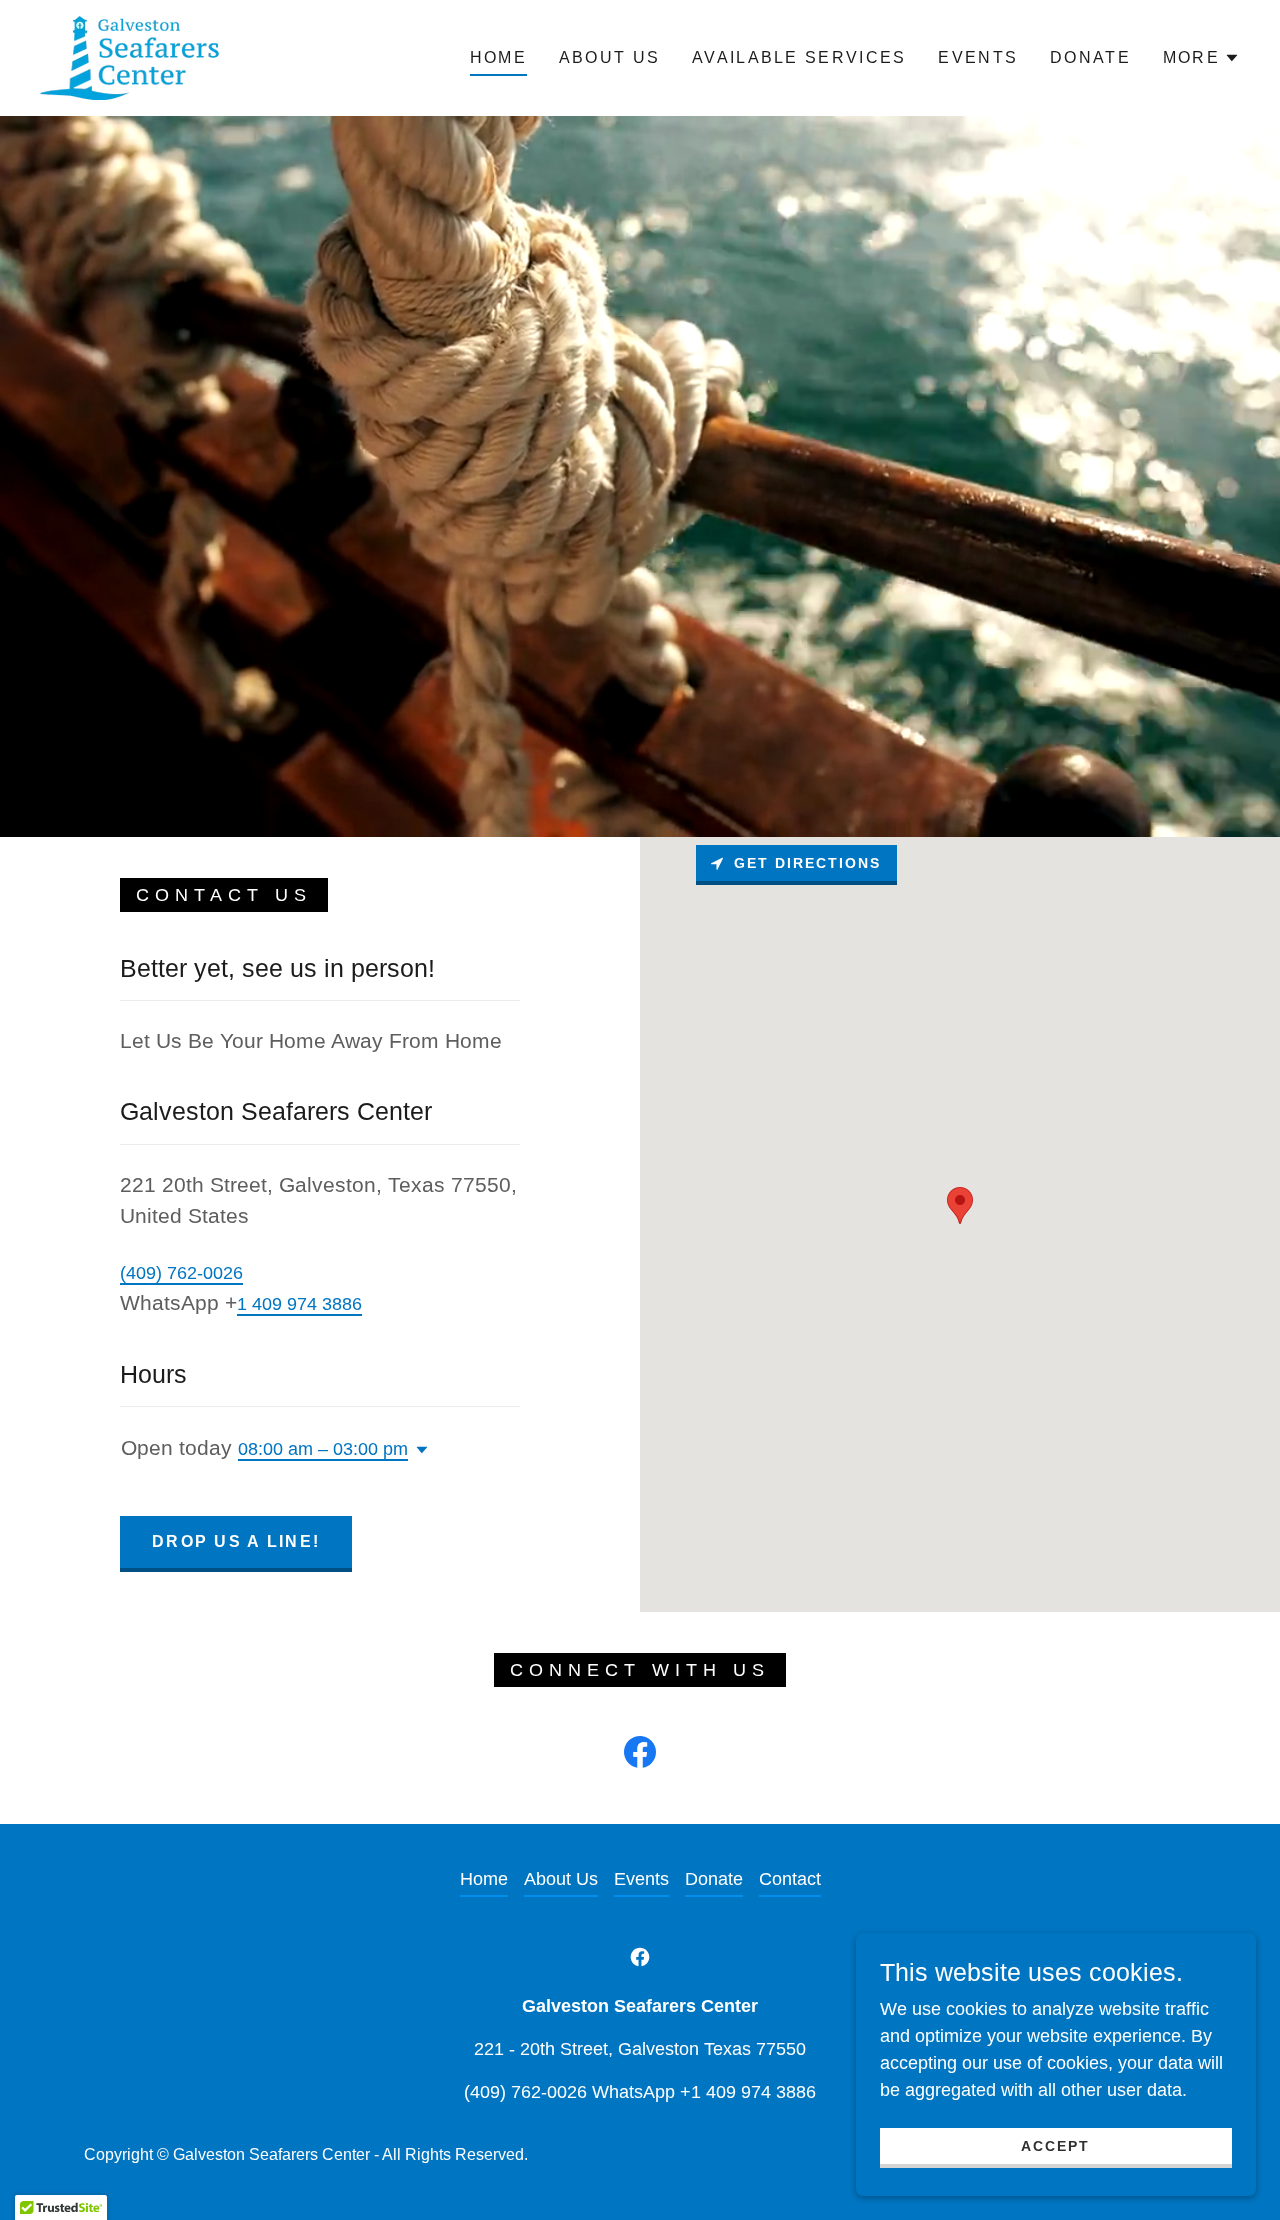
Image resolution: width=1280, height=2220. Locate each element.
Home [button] (484, 1879)
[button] (1201, 58)
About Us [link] (609, 57)
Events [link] (978, 57)
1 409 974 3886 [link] (299, 1304)
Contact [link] (790, 1879)
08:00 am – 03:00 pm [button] (323, 1449)
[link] (130, 57)
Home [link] (498, 57)
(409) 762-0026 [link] (181, 1273)
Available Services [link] (799, 57)
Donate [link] (1090, 57)
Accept (1055, 2146)
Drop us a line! (236, 1541)
